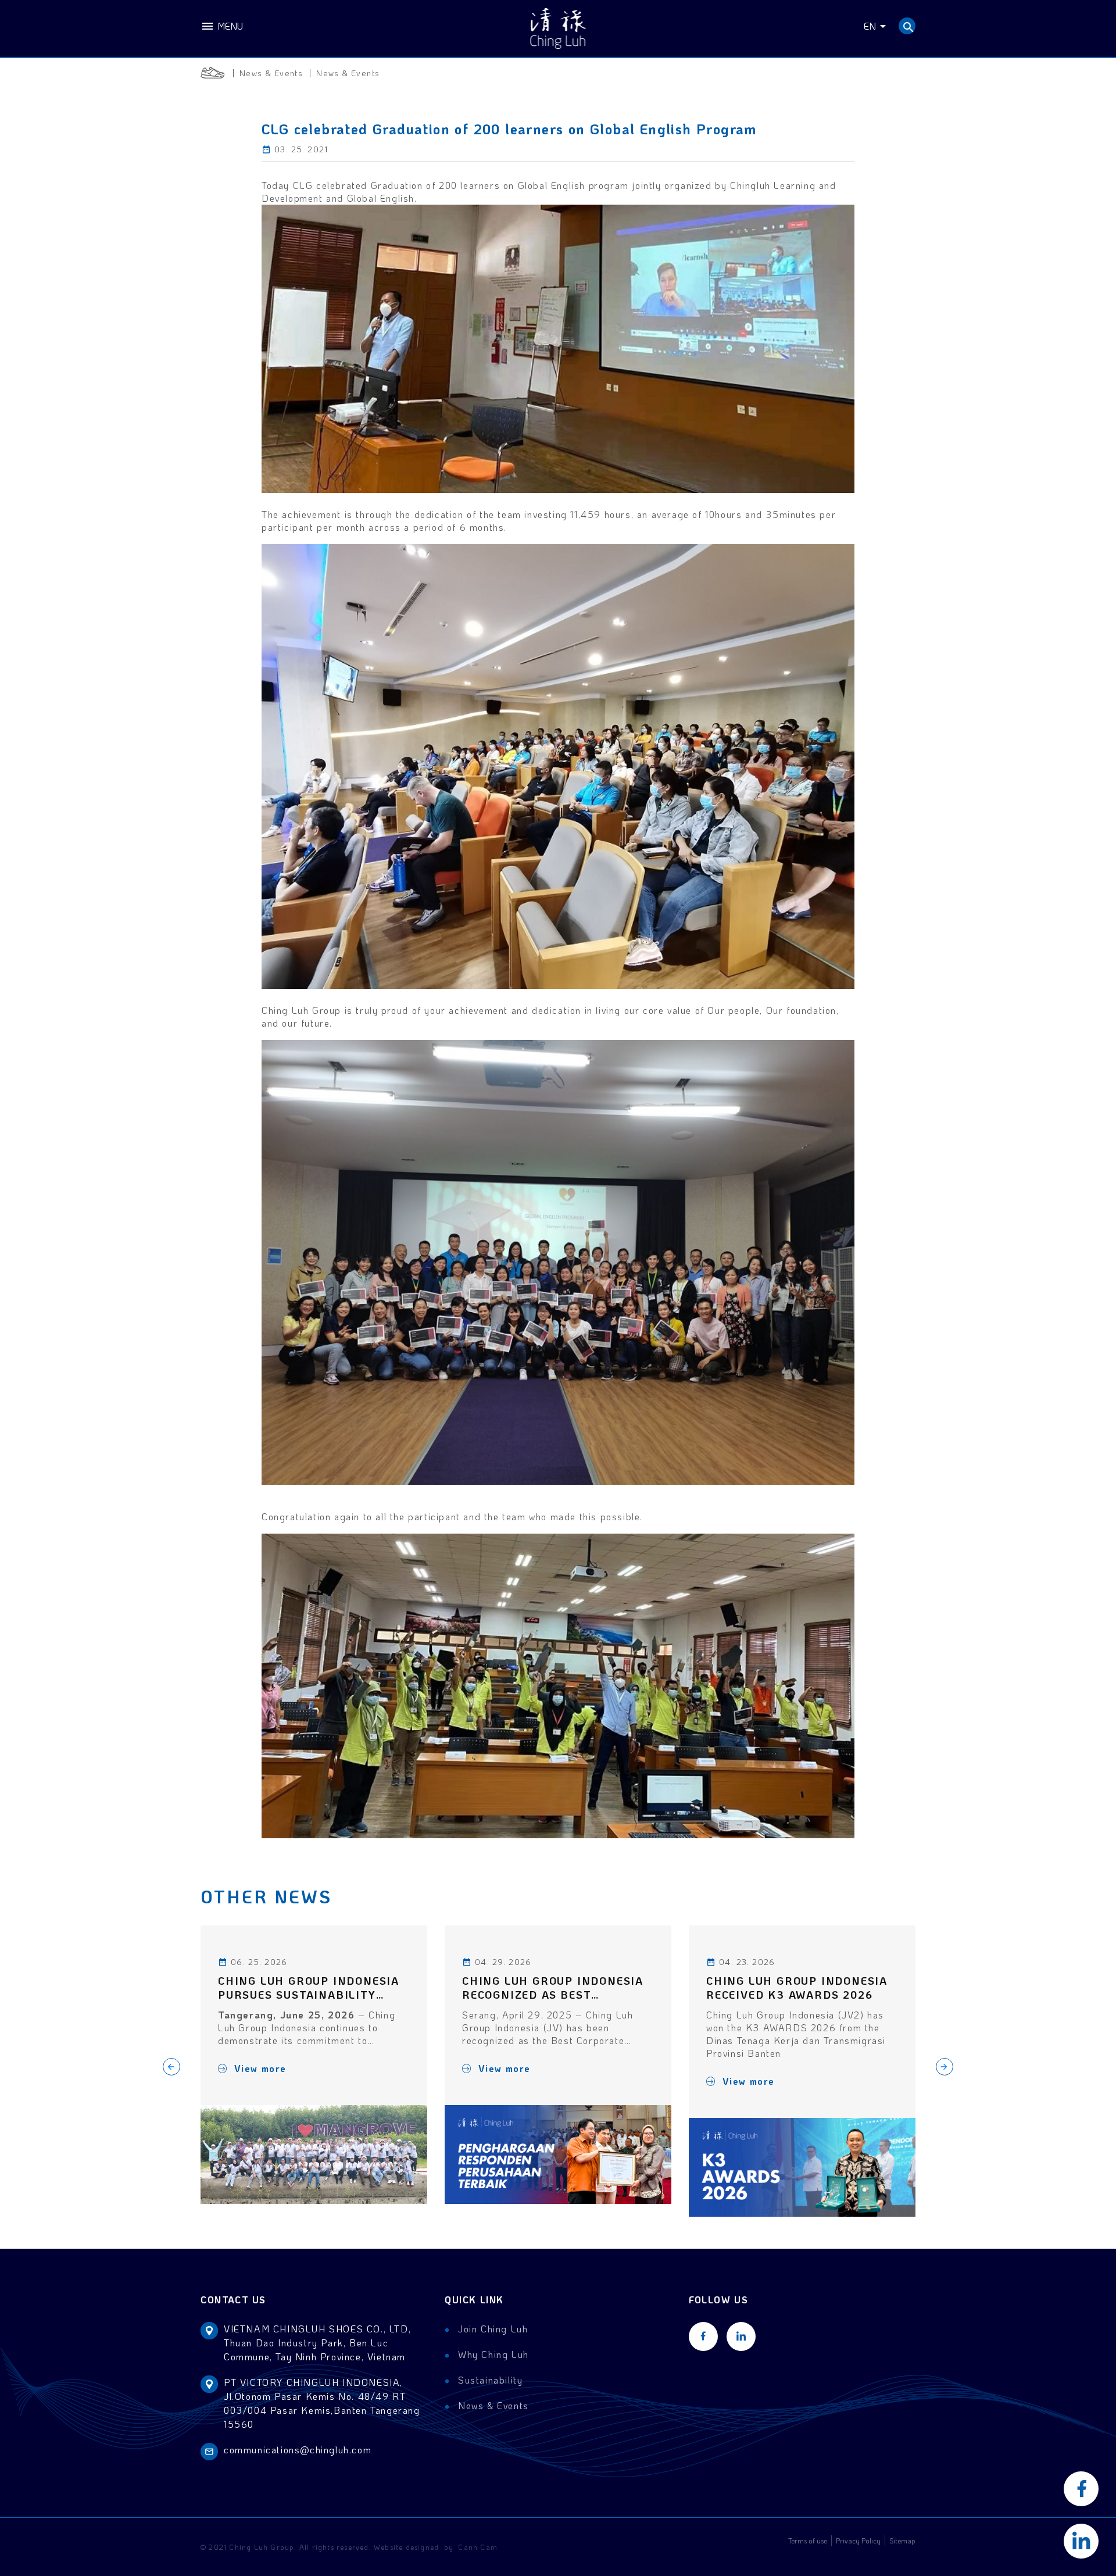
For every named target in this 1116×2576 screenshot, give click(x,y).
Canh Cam (478, 2547)
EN (870, 26)
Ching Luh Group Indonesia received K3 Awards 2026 (797, 1988)
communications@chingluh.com (298, 2450)
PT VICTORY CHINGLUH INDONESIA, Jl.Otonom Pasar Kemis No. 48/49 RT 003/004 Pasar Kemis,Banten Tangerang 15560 (322, 2403)
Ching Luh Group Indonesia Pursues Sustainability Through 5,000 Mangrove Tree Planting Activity (309, 1988)
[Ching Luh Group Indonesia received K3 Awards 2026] (802, 2167)
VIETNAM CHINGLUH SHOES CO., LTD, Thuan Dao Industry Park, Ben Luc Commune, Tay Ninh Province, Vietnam (317, 2343)
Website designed (406, 2547)
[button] (945, 2067)
